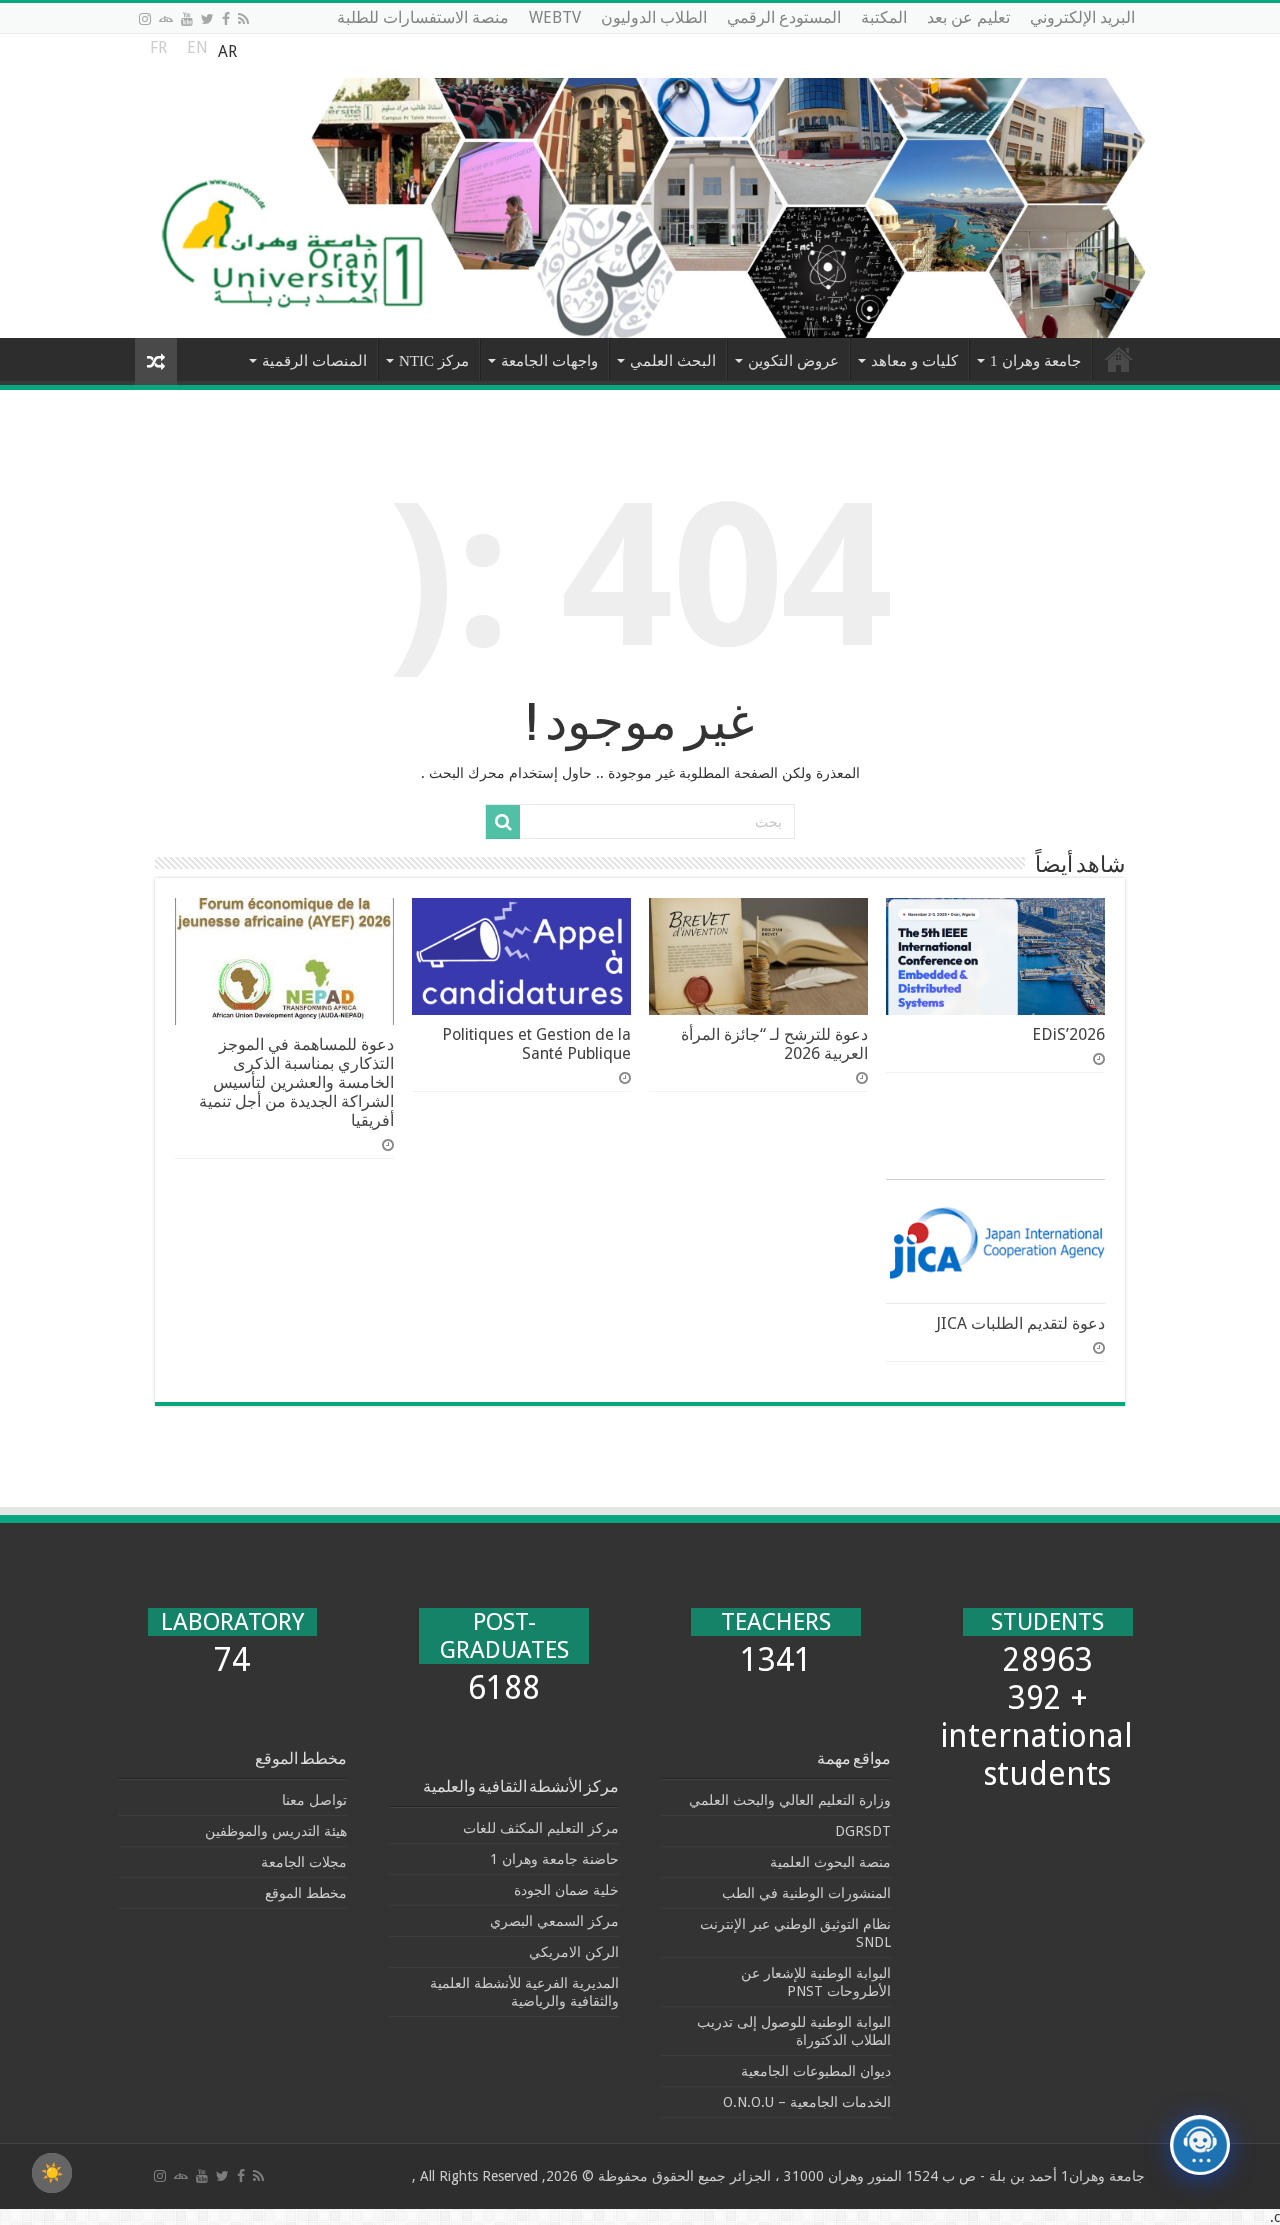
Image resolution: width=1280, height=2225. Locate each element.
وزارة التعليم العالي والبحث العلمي (790, 1800)
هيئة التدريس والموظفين (276, 1831)
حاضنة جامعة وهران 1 (554, 1859)
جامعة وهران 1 (1035, 361)
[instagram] (145, 19)
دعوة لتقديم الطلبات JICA (1020, 1323)
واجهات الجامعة (549, 361)
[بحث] (503, 822)
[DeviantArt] (166, 19)
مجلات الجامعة (304, 1862)
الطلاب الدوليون (654, 17)
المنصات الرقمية (314, 361)
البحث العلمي (673, 361)
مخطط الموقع (306, 1893)
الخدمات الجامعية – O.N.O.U (807, 2102)
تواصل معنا (314, 1800)
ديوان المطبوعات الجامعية (816, 2071)
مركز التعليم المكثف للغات (541, 1828)
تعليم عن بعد (968, 17)
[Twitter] (207, 19)
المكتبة (884, 17)
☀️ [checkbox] (52, 2173)
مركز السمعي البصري (554, 1921)
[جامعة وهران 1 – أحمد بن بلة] (640, 186)
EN (197, 52)
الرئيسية (1119, 359)
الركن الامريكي (574, 1952)
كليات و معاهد (914, 361)
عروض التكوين (793, 361)
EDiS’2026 (1068, 1034)
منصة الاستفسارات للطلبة (423, 17)
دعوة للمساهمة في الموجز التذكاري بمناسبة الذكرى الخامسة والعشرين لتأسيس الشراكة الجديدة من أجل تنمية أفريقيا (296, 1082)
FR (158, 52)
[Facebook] (226, 19)
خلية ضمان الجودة (566, 1890)
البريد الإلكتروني (1082, 17)
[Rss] (243, 19)
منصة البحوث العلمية (830, 1862)
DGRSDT (863, 1831)
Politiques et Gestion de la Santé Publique (536, 1044)
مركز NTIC (434, 361)
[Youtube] (187, 19)
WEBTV (555, 17)
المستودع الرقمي (784, 17)
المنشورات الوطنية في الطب (806, 1893)
